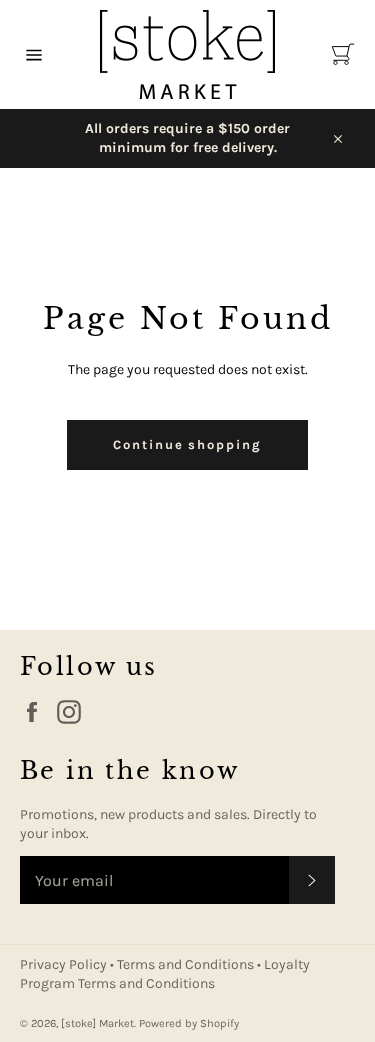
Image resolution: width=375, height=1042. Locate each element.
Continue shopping (187, 444)
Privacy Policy (65, 964)
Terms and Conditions (187, 964)
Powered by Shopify (189, 1023)
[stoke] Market (97, 1023)
